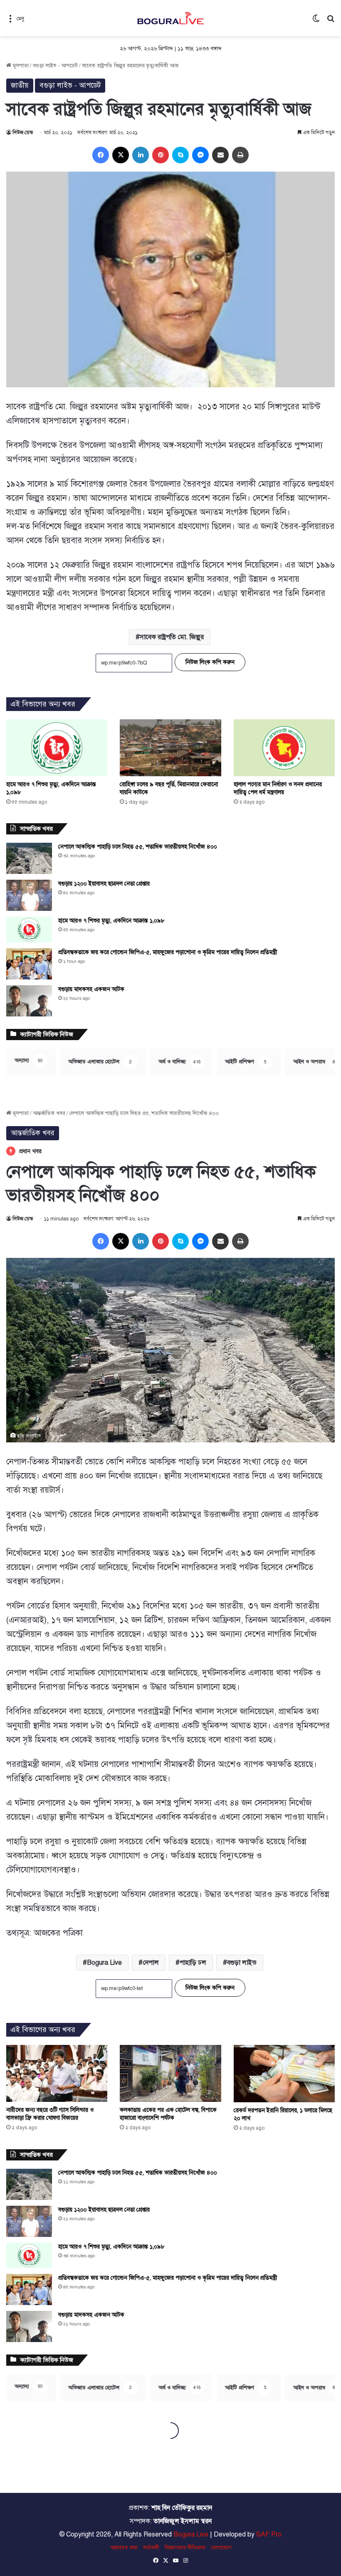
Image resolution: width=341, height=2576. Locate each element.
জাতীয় (20, 85)
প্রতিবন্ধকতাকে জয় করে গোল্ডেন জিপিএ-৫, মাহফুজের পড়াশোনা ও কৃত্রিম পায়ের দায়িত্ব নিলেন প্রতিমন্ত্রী (168, 952)
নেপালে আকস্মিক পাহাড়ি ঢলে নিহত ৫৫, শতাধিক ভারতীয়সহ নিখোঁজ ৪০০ (138, 847)
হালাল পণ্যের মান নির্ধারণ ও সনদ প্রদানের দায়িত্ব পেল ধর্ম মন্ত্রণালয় (278, 788)
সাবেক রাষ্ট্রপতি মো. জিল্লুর (172, 637)
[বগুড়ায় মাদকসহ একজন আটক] (29, 1001)
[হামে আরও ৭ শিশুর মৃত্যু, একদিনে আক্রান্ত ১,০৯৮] (57, 748)
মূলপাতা (20, 66)
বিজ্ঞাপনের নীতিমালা (185, 2548)
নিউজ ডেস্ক (23, 133)
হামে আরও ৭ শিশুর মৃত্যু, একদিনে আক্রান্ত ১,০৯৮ (111, 921)
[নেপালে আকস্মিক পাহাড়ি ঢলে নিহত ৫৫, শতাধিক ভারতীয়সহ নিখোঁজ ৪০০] (29, 858)
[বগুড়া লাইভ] (170, 18)
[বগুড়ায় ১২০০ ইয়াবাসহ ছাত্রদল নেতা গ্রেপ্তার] (29, 895)
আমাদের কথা (124, 2548)
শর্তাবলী (151, 2548)
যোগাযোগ (221, 2548)
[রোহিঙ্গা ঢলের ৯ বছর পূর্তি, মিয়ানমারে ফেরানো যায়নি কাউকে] (170, 748)
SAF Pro (269, 2534)
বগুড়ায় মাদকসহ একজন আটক (91, 989)
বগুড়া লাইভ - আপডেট (55, 66)
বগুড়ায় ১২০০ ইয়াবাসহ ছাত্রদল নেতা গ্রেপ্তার (104, 884)
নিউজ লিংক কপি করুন (210, 662)
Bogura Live (191, 2534)
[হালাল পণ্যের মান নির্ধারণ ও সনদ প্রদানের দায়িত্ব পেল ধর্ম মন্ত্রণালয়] (284, 748)
